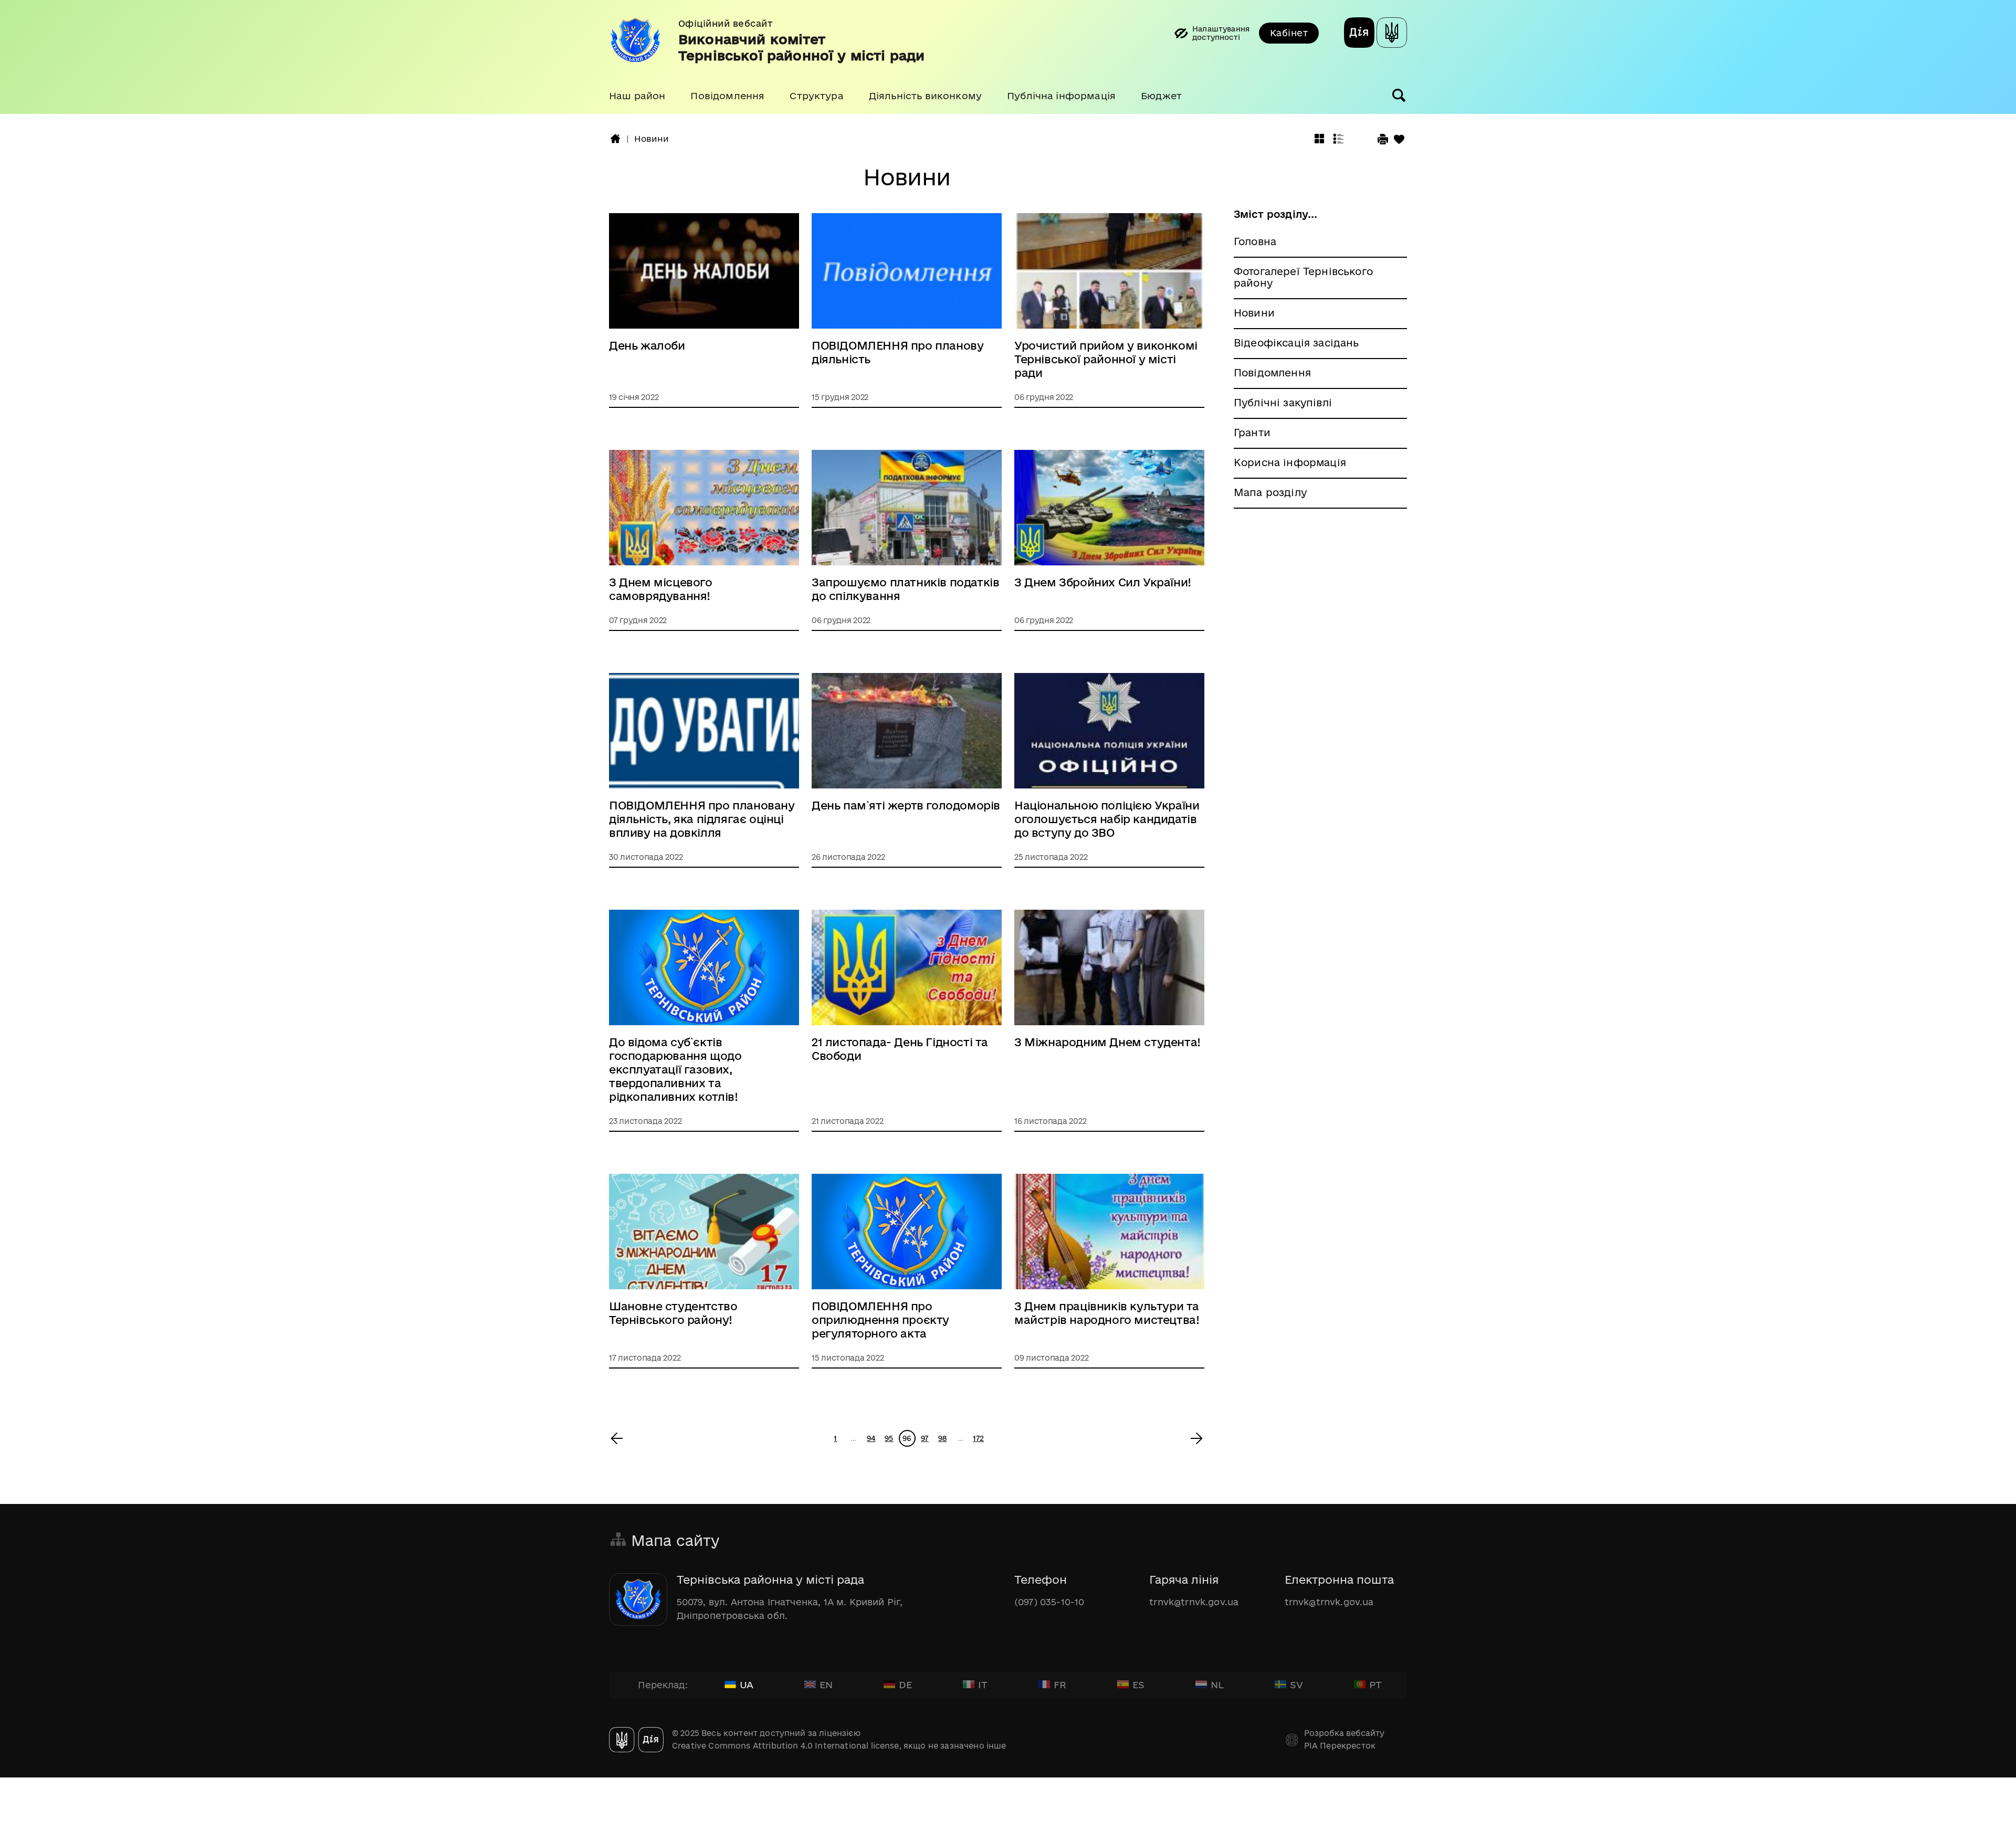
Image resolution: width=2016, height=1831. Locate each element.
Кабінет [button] (1289, 33)
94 (871, 1438)
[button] (637, 96)
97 (925, 1438)
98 (942, 1438)
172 (978, 1438)
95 (889, 1438)
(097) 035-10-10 (1049, 1602)
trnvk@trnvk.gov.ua (1194, 1602)
